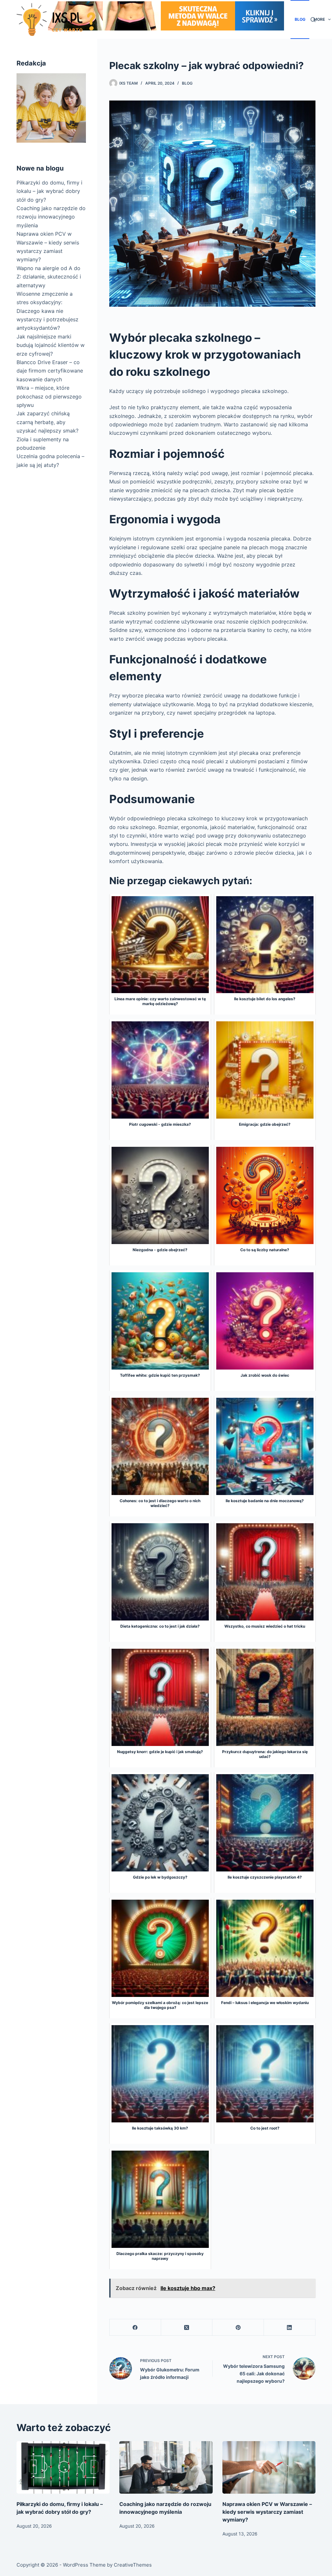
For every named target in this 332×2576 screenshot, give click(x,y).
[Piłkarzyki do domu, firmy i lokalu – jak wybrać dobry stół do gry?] (63, 2467)
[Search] (313, 20)
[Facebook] (135, 2327)
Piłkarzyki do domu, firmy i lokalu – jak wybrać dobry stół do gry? (49, 191)
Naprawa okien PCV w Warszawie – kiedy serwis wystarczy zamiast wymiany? (267, 2512)
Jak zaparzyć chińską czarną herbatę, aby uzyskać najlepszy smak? (47, 422)
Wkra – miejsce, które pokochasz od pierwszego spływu (49, 396)
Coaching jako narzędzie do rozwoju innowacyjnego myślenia (51, 217)
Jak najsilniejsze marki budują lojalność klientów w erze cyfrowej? (51, 345)
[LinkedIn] (290, 2327)
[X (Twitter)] (187, 2327)
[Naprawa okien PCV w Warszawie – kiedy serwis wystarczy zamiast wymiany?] (269, 2467)
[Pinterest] (238, 2327)
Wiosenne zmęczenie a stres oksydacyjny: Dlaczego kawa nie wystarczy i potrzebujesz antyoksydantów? (47, 311)
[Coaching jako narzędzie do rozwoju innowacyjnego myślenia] (166, 2467)
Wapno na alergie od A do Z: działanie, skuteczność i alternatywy (49, 277)
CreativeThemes (133, 2565)
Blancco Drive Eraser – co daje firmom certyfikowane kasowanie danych (50, 371)
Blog (300, 19)
